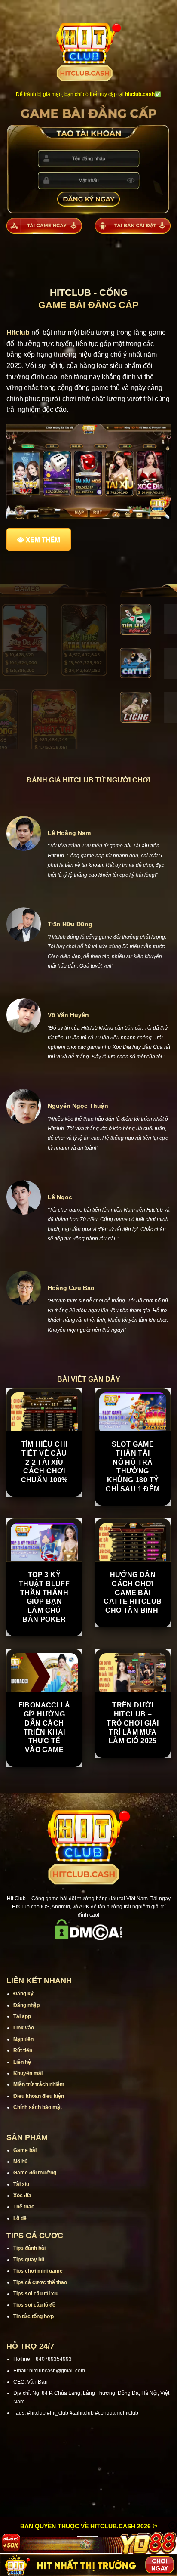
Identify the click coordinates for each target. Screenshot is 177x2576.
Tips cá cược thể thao (40, 2282)
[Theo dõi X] (88, 1953)
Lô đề (20, 2218)
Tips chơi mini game (38, 2271)
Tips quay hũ (29, 2260)
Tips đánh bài (29, 2248)
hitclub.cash (140, 94)
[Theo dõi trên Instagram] (66, 1953)
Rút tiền (23, 2050)
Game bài (25, 2150)
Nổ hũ (20, 2162)
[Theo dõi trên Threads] (111, 1953)
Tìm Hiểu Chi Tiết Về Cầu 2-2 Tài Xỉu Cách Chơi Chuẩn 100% (44, 1462)
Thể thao (24, 2207)
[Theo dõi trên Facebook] (55, 1953)
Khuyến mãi (28, 2073)
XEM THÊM (43, 540)
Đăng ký (23, 1994)
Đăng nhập (26, 2005)
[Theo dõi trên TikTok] (77, 1953)
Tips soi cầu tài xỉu (36, 2294)
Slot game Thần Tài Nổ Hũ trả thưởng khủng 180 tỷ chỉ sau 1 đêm (133, 1467)
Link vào (24, 2028)
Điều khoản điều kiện (39, 2096)
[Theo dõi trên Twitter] (100, 1953)
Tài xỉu (21, 2184)
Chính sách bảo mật (38, 2107)
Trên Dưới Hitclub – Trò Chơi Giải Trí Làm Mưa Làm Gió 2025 (133, 1723)
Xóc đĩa (22, 2196)
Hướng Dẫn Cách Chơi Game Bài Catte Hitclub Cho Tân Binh (133, 1593)
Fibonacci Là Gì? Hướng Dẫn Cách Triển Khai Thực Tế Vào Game (44, 1727)
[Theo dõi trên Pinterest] (122, 1953)
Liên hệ (22, 2062)
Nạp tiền (23, 2039)
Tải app (22, 2016)
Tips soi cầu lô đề (34, 2305)
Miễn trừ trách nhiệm (39, 2084)
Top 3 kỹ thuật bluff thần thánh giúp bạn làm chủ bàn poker (44, 1597)
